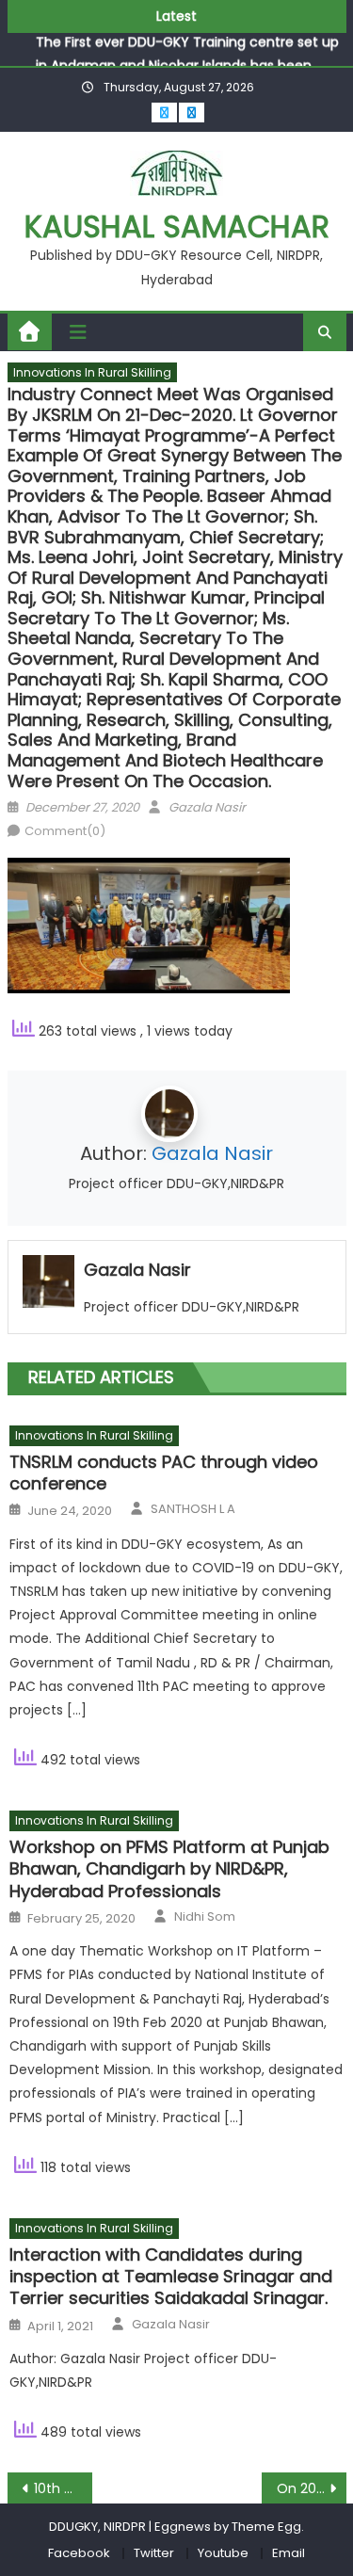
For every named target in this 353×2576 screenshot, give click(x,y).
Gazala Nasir (207, 807)
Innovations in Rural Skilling (92, 372)
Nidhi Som (205, 1917)
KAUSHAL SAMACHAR (177, 226)
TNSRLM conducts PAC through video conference (164, 1473)
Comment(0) (65, 831)
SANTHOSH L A (193, 1509)
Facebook (79, 2553)
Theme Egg (266, 2527)
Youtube (223, 2553)
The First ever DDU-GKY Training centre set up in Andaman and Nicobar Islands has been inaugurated (187, 54)
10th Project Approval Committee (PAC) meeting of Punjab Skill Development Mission (63, 2488)
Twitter (154, 2553)
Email (289, 2553)
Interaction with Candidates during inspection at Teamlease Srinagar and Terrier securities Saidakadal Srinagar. (171, 2277)
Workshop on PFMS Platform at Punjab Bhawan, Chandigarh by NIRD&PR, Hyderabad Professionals (169, 1869)
